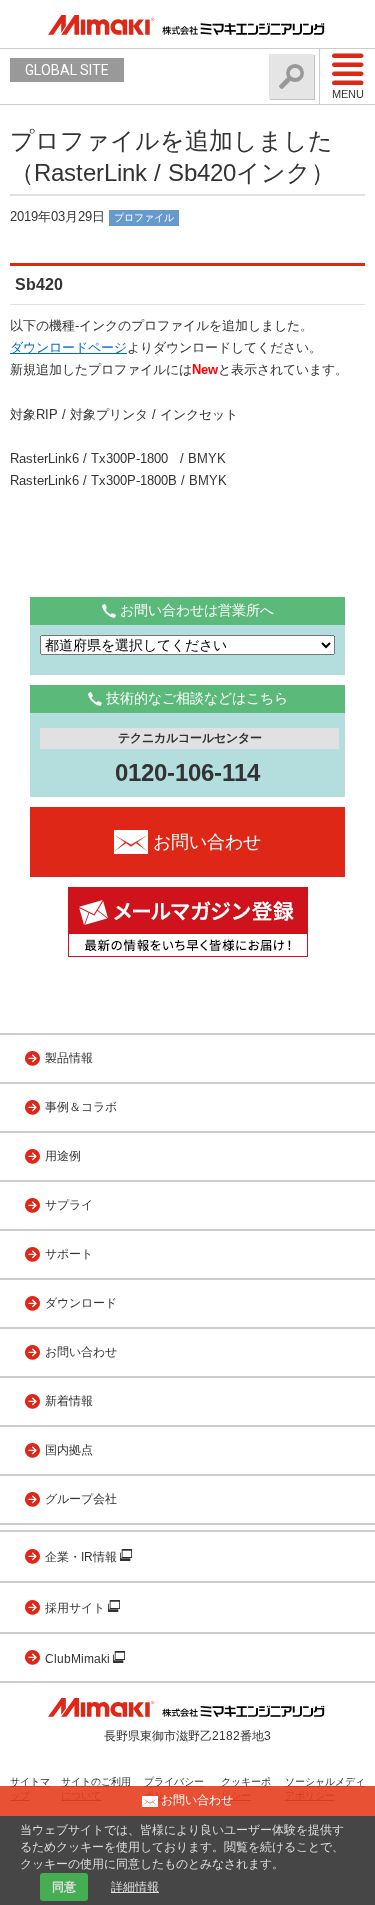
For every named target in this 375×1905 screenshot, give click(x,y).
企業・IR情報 (82, 1557)
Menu (348, 94)
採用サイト (76, 1608)
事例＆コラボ (81, 1107)
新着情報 (69, 1401)
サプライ (69, 1205)
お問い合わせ (81, 1352)
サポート (69, 1254)
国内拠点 (69, 1450)
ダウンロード (81, 1303)
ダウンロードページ (68, 347)
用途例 (63, 1156)
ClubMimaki (79, 1659)
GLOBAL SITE (67, 70)
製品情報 (69, 1058)
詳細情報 (135, 1887)
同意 (64, 1887)
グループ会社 (81, 1499)
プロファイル (144, 217)
